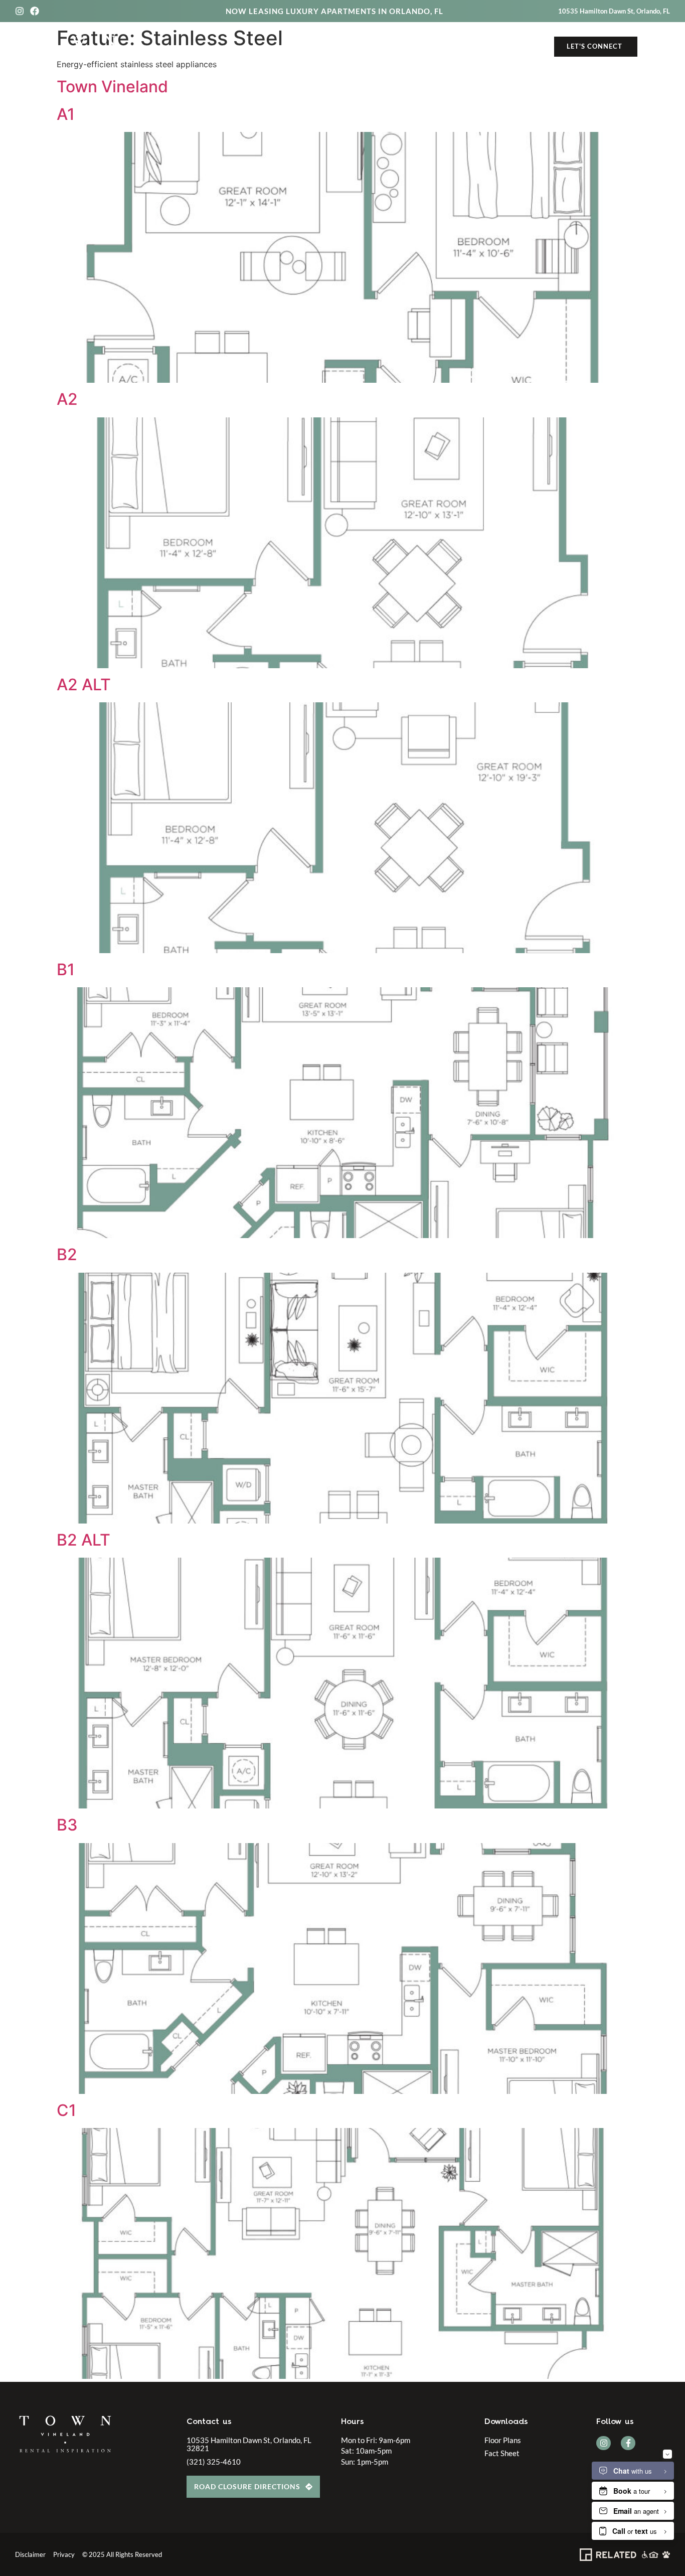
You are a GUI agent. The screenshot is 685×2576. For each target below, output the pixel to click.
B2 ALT (83, 1540)
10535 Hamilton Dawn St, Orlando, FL (614, 11)
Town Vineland (112, 87)
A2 (67, 399)
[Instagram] (20, 11)
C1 (66, 2110)
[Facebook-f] (628, 2443)
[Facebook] (35, 11)
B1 (66, 969)
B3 (67, 1825)
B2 (67, 1254)
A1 (66, 114)
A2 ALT (84, 685)
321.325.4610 (523, 47)
